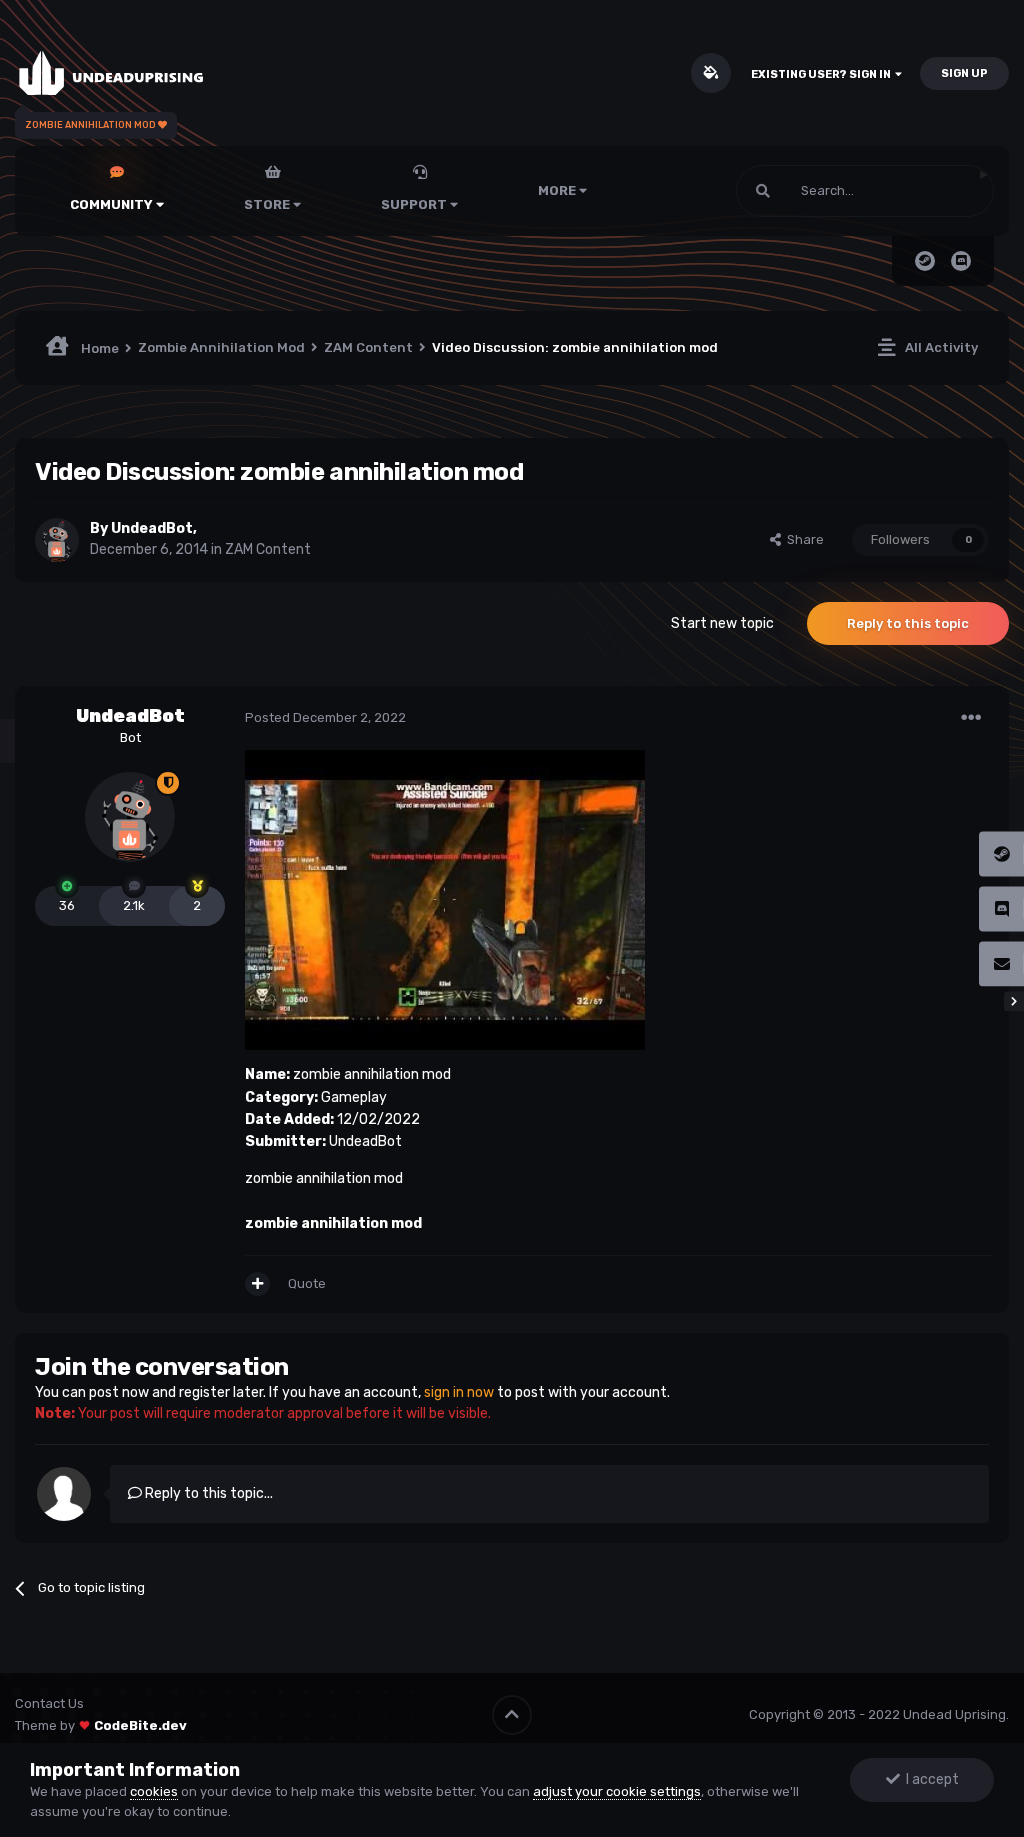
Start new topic (722, 623)
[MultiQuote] (257, 1284)
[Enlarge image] (445, 899)
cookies (154, 1791)
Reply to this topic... (207, 1493)
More (557, 190)
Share (802, 539)
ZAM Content (268, 549)
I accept (929, 1779)
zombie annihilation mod (333, 1223)
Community (113, 204)
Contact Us (49, 1703)
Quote (307, 1283)
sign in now (459, 1392)
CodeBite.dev (140, 1725)
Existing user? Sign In (823, 74)
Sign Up (964, 73)
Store (268, 204)
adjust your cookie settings (617, 1791)
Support (415, 204)
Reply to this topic (908, 623)
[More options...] (971, 718)
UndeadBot (152, 528)
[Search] (763, 191)
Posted (325, 717)
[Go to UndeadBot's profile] (57, 540)
